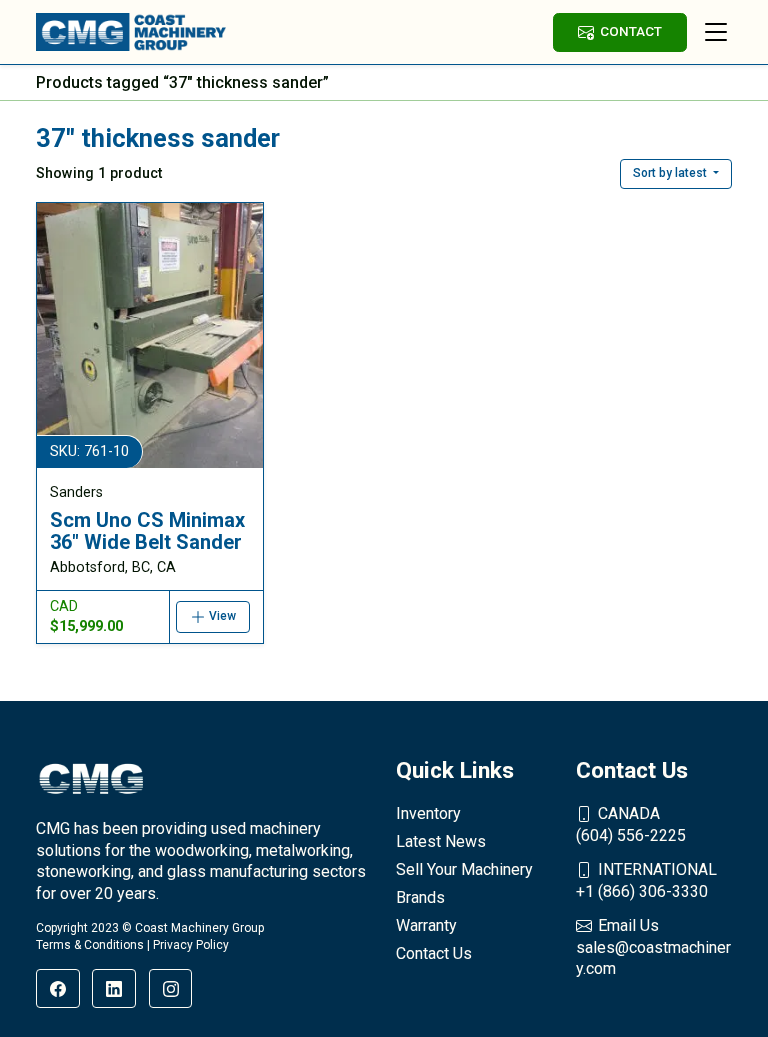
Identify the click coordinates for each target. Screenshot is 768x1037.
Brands (420, 897)
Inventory (428, 813)
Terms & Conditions (90, 945)
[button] (676, 174)
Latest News (441, 841)
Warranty (426, 925)
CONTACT (631, 31)
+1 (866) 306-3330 (646, 880)
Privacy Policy (191, 945)
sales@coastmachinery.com (653, 947)
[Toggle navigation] (716, 32)
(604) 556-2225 (631, 824)
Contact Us (434, 953)
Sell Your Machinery (464, 869)
